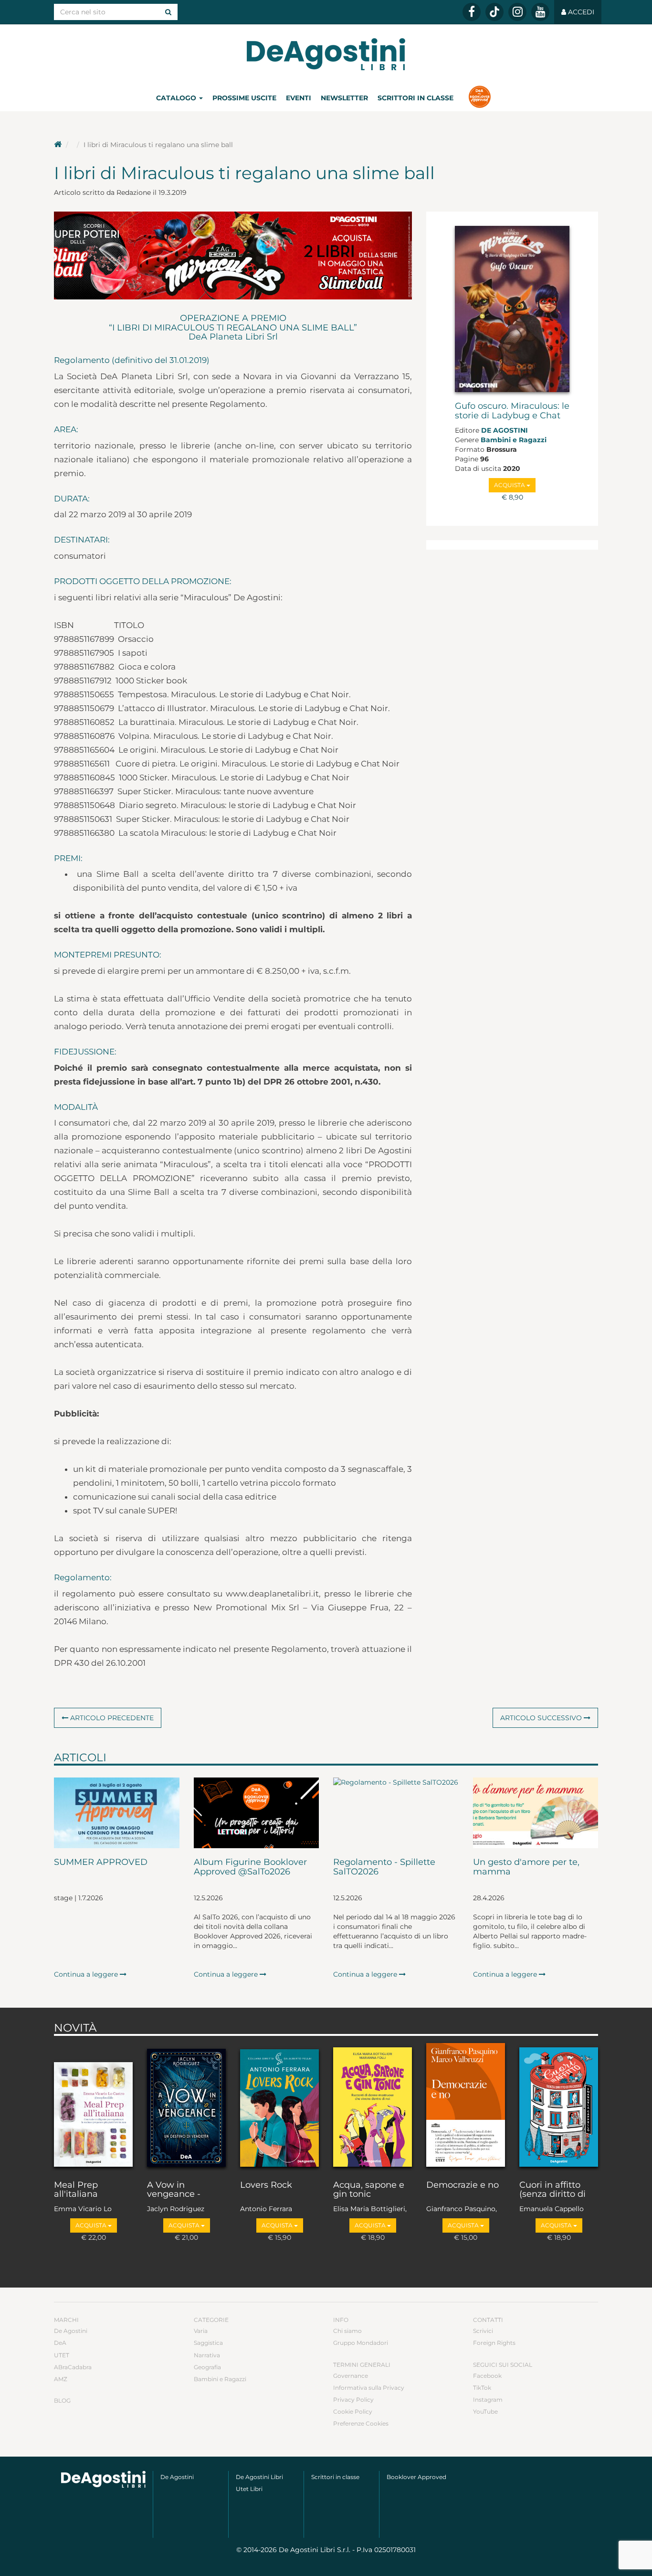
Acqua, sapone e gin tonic (369, 2190)
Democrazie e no (463, 2185)
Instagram (488, 2400)
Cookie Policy (353, 2411)
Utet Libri (249, 2489)
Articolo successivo (542, 1718)
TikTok (482, 2388)
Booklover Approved (416, 2477)
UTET (62, 2355)
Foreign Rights (494, 2343)
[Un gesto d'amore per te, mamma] (536, 1813)
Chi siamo (347, 2331)
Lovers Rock (266, 2185)
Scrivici (483, 2331)
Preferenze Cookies (361, 2423)
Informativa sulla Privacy (369, 2388)
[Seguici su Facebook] (472, 12)
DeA (60, 2343)
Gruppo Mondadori (361, 2343)
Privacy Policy (353, 2400)
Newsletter (344, 98)
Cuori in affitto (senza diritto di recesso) (552, 2190)
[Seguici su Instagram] (517, 12)
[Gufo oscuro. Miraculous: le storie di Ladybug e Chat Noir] (512, 309)
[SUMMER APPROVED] (117, 1813)
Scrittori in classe (415, 98)
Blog (62, 2400)
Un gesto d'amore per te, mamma (526, 1867)
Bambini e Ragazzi (514, 440)
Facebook (487, 2376)
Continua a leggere (87, 1974)
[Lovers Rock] (279, 2106)
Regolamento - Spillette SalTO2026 (384, 1867)
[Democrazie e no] (466, 2106)
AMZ (61, 2379)
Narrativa (207, 2355)
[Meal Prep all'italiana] (93, 2106)
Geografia (207, 2367)
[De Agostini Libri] (58, 145)
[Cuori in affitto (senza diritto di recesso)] (559, 2106)
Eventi (299, 98)
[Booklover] (479, 98)
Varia (201, 2331)
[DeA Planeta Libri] (103, 2479)
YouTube (485, 2411)
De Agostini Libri (259, 2477)
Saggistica (208, 2343)
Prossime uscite (244, 98)
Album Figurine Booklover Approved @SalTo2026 (250, 1867)
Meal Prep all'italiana (76, 2190)
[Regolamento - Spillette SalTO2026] (396, 1813)
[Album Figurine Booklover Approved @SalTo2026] (257, 1813)
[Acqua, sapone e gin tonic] (373, 2106)
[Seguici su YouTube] (540, 12)
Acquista (510, 485)
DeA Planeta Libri (326, 54)
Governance (351, 2376)
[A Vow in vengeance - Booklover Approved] (186, 2106)
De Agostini (505, 430)
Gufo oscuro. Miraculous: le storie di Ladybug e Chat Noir (512, 415)
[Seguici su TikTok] (494, 12)
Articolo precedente (111, 1718)
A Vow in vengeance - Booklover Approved (174, 2190)
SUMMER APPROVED (101, 1863)
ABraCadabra (73, 2367)
